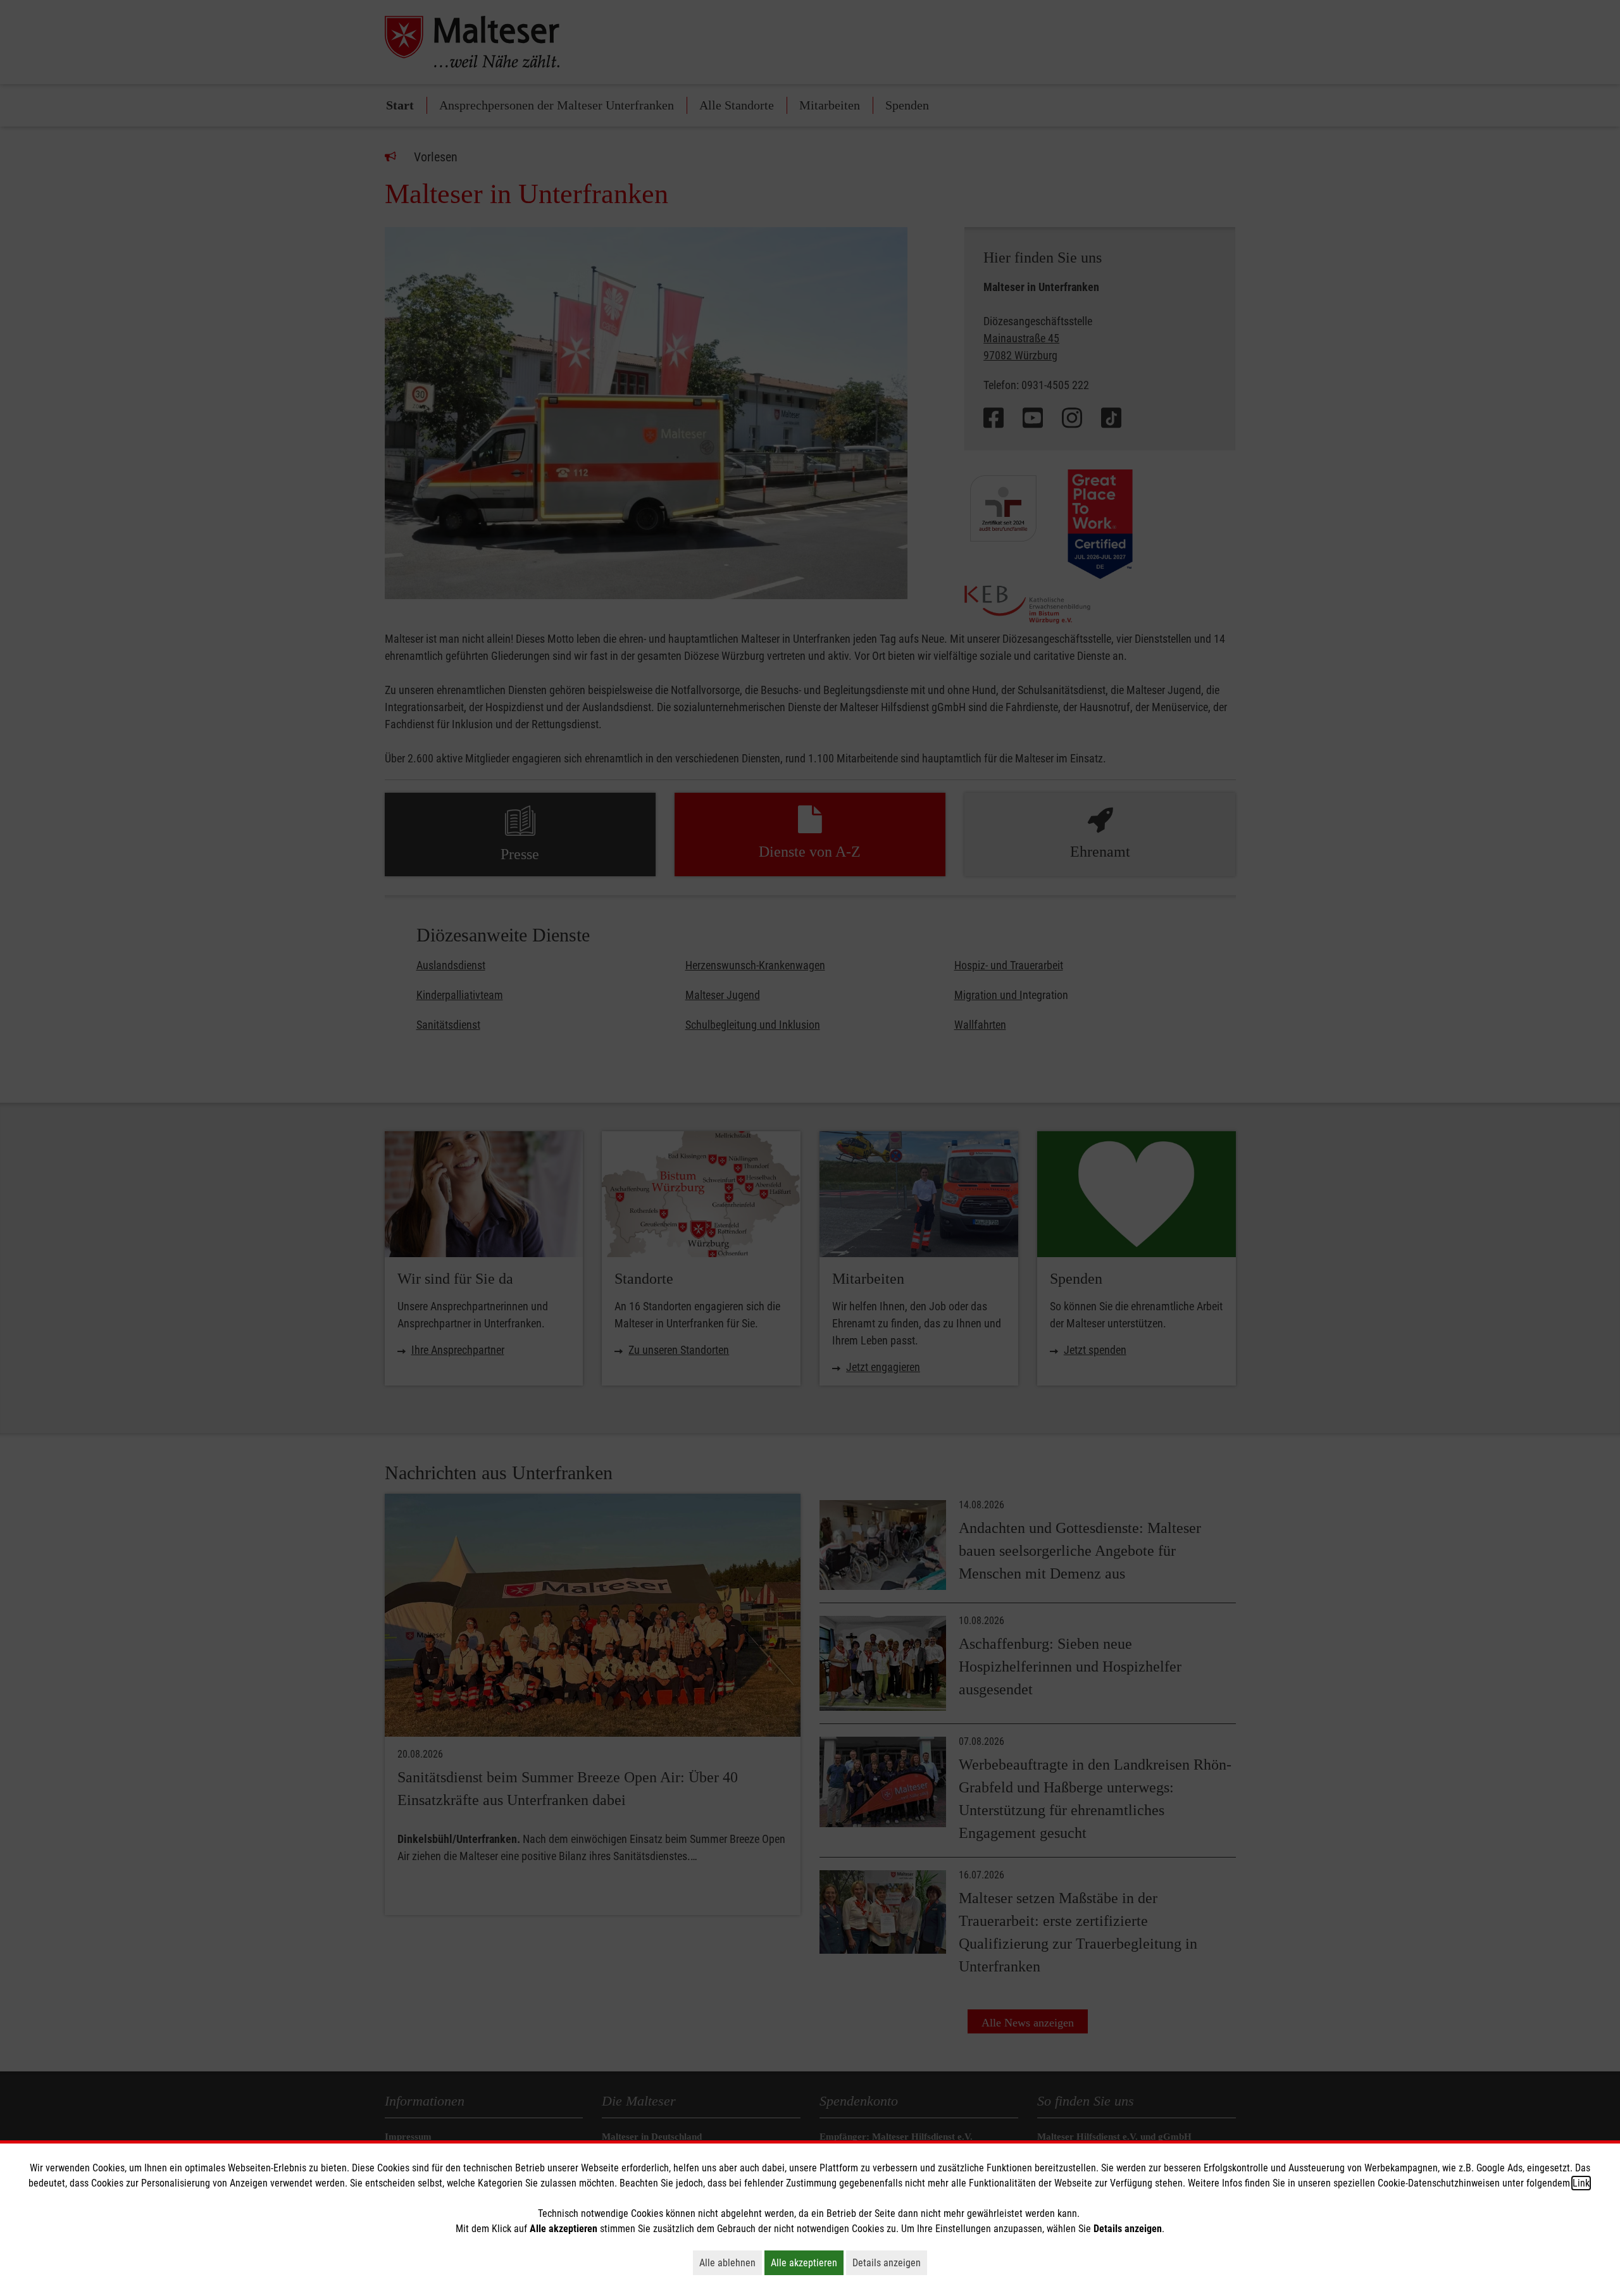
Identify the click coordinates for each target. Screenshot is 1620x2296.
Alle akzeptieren (807, 2262)
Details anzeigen (890, 2262)
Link (1581, 2183)
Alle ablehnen (731, 2262)
